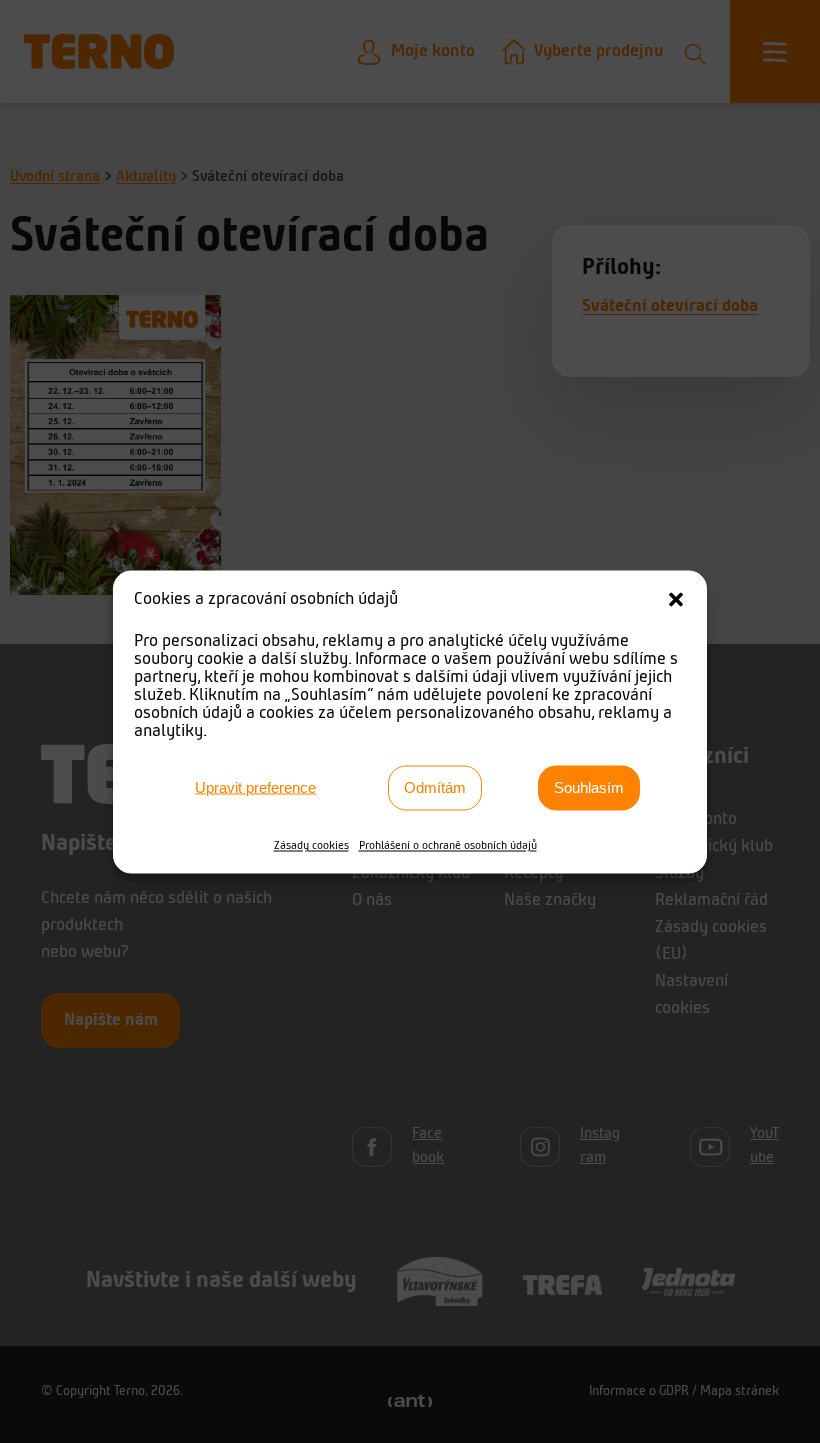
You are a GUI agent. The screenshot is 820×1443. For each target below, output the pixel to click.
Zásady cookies (311, 845)
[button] (676, 599)
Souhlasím (589, 787)
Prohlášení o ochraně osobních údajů (448, 845)
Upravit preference (255, 787)
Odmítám (435, 787)
